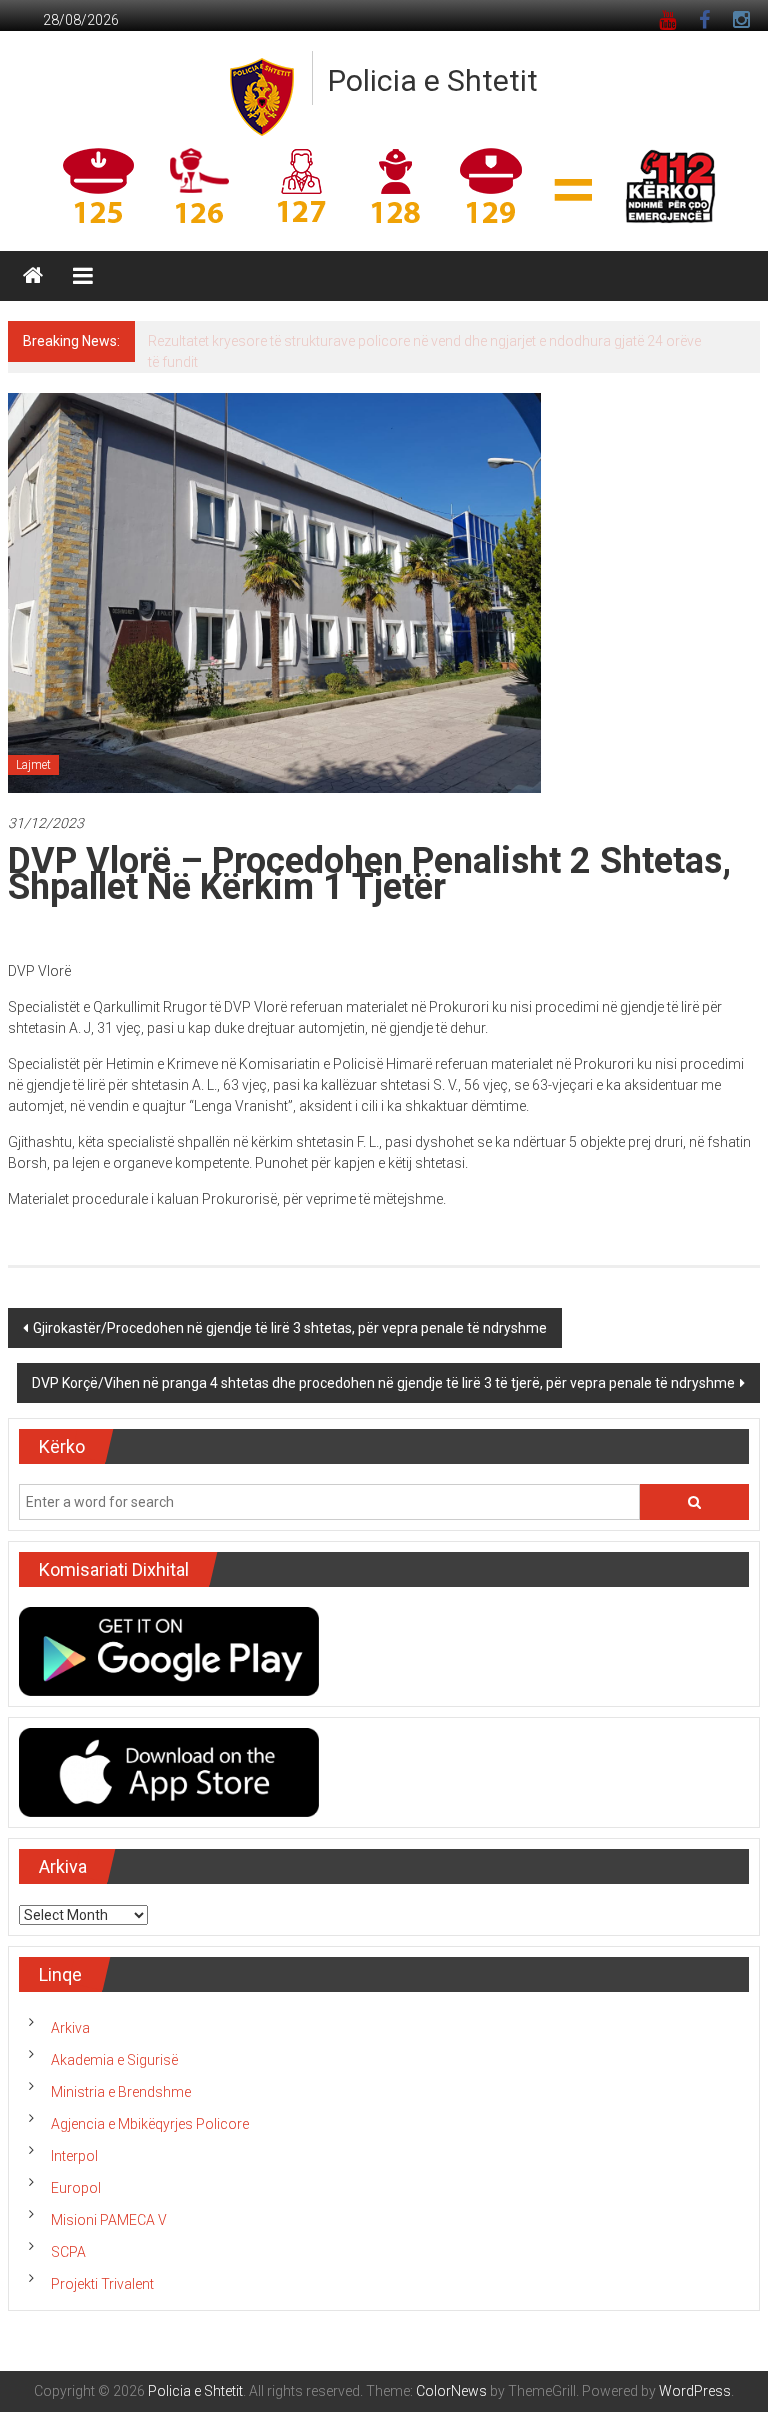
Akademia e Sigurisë (114, 2060)
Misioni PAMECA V (109, 2220)
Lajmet (33, 765)
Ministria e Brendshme (121, 2092)
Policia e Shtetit (433, 80)
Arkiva (70, 2028)
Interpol (74, 2156)
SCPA (68, 2252)
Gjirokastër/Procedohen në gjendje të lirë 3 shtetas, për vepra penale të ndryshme (290, 1328)
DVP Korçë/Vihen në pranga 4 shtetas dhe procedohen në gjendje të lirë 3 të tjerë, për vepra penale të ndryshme (383, 1383)
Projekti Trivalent (102, 2284)
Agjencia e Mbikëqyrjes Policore (150, 2124)
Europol (76, 2188)
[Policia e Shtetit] (33, 276)
